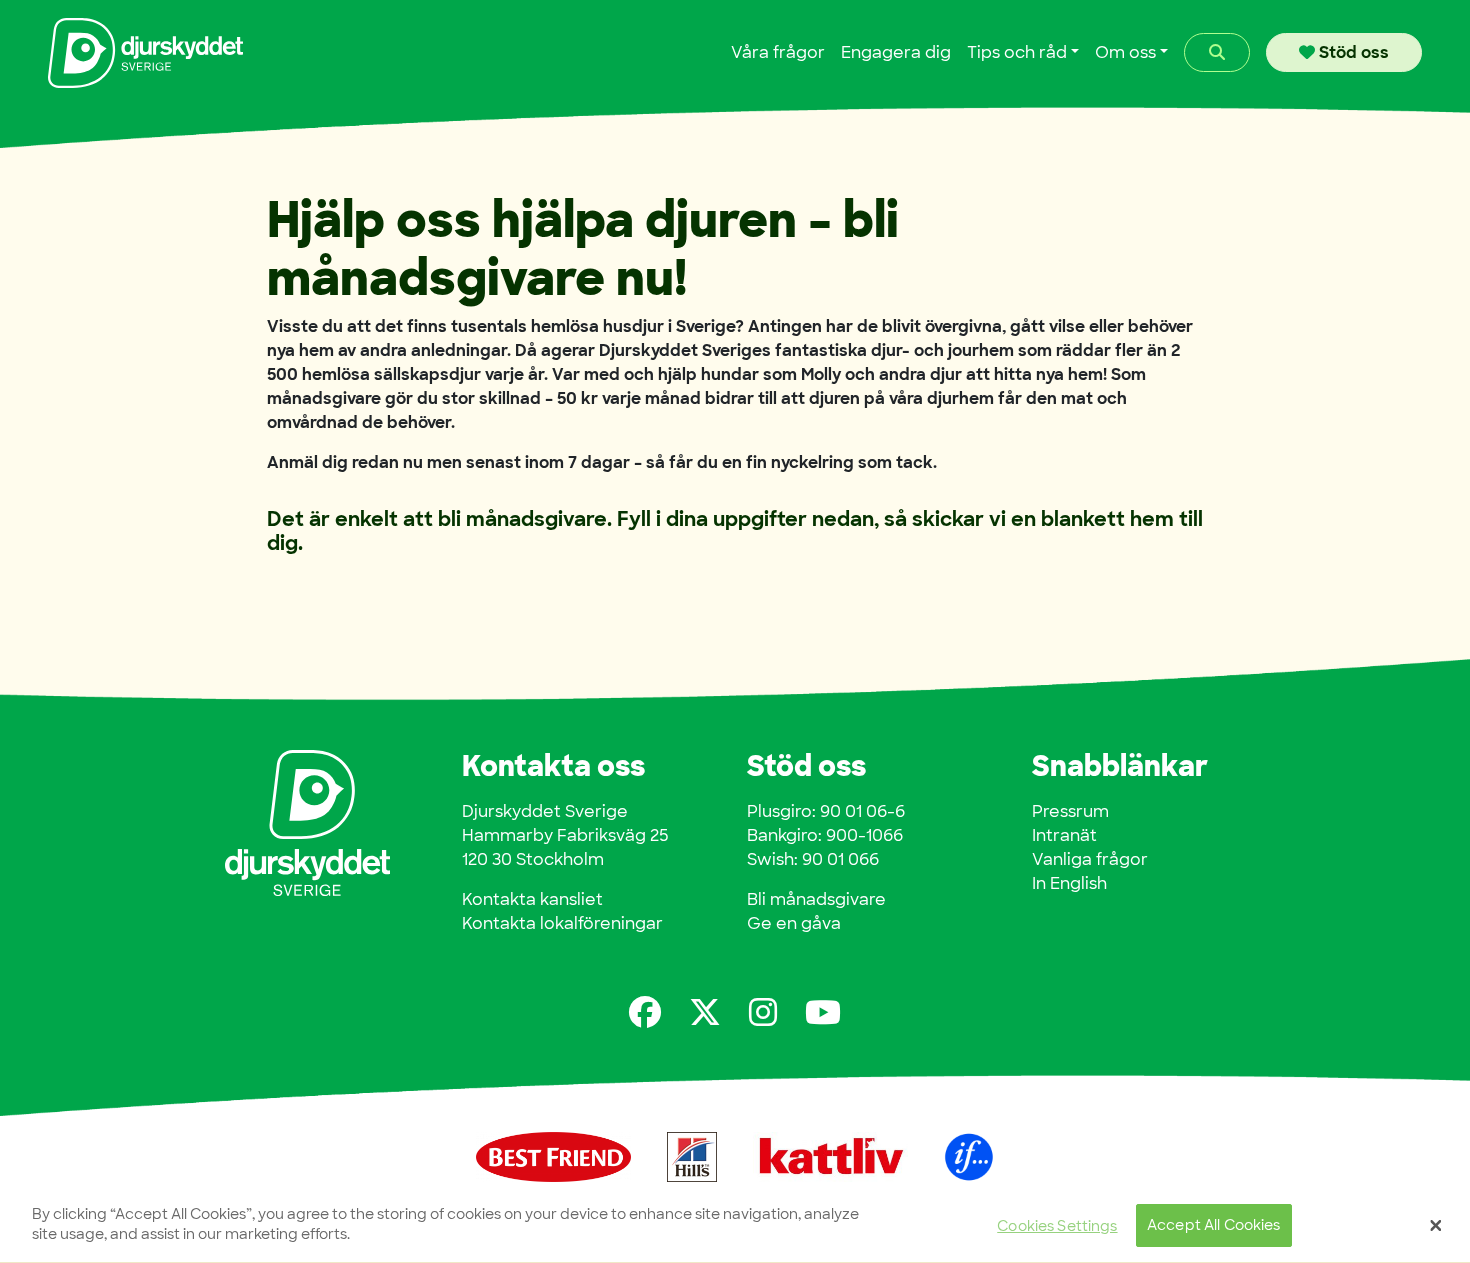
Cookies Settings (1057, 1225)
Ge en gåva (794, 923)
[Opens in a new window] (645, 1012)
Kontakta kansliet (532, 899)
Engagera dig (896, 52)
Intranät (1064, 835)
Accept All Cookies (1214, 1225)
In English (1069, 883)
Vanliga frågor (1090, 859)
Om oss (1125, 52)
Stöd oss (1352, 52)
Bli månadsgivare (816, 899)
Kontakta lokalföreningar (562, 923)
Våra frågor (778, 52)
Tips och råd (1017, 52)
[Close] (1436, 1226)
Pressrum (1070, 811)
